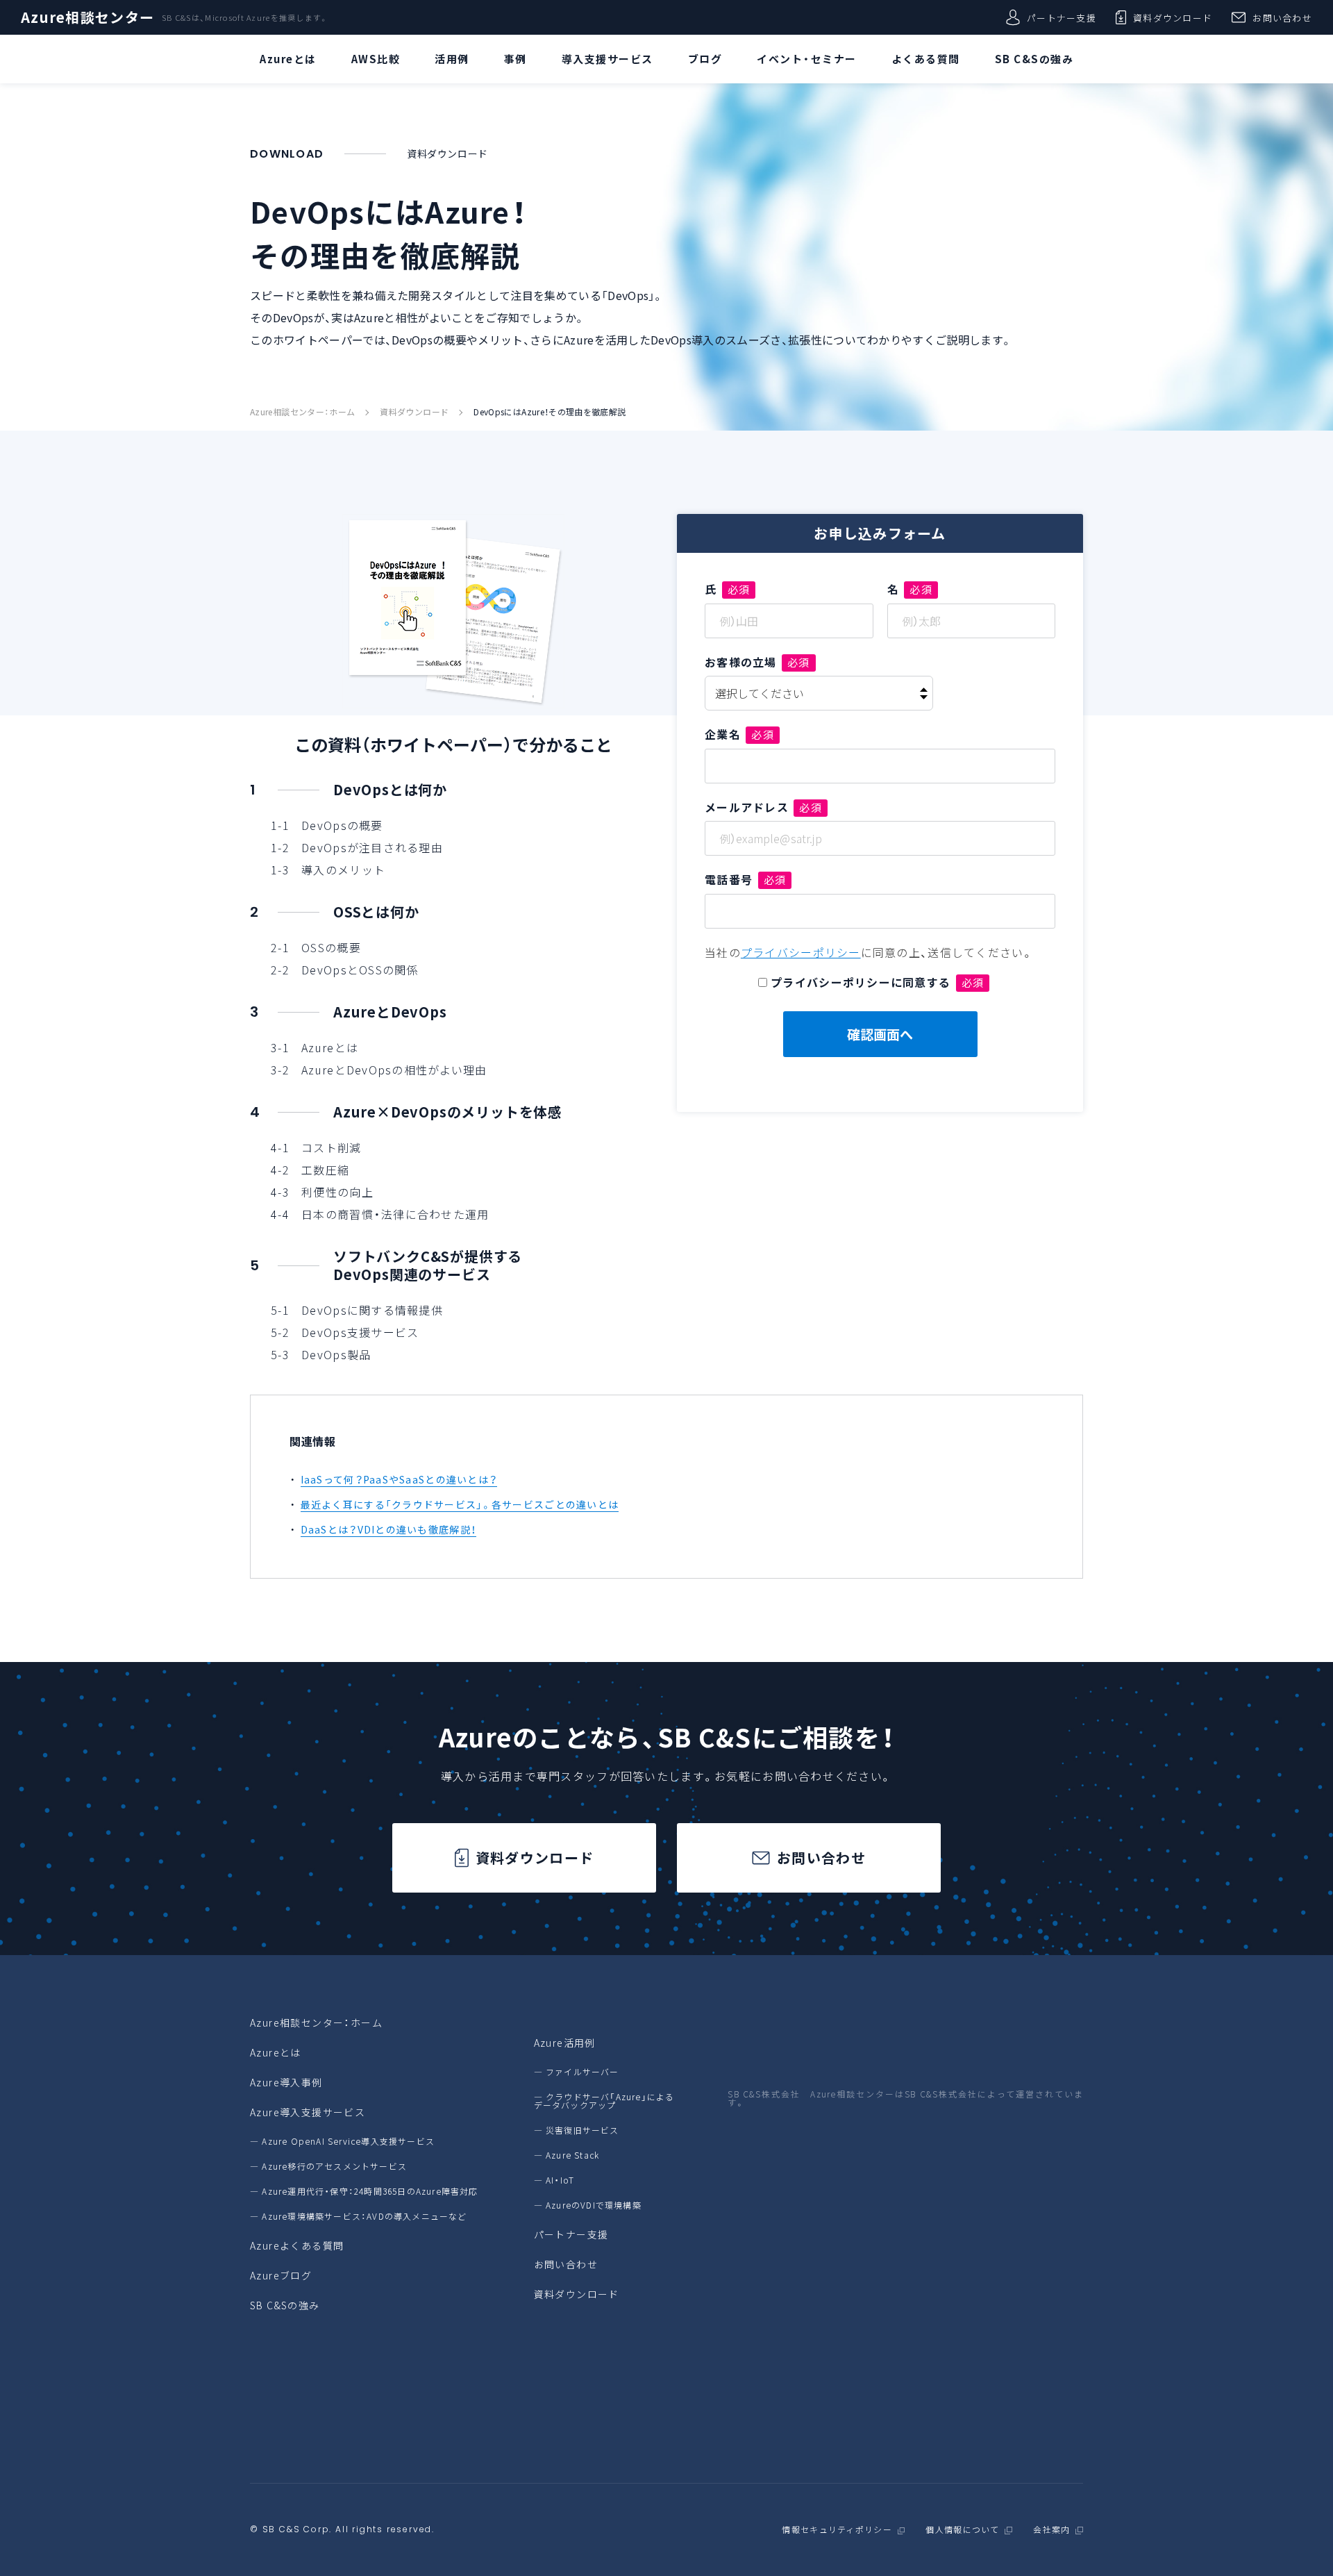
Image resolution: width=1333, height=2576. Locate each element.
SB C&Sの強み (285, 2305)
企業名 (739, 734)
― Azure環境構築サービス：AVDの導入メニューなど (359, 2216)
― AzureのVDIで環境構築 (588, 2205)
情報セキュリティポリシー (837, 2530)
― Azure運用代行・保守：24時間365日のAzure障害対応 (364, 2191)
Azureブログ (281, 2275)
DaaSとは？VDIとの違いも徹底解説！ (389, 1529)
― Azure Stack (567, 2155)
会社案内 (1051, 2530)
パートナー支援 (1062, 18)
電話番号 (745, 879)
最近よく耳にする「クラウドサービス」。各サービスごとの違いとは (460, 1504)
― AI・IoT (554, 2180)
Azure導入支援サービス (308, 2112)
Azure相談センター (87, 17)
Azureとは (276, 2052)
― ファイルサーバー (577, 2072)
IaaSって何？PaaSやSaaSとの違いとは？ (399, 1479)
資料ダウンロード (1173, 18)
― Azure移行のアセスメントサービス (328, 2166)
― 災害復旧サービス (577, 2130)
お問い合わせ (1282, 18)
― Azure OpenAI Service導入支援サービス (342, 2141)
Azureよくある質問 (297, 2245)
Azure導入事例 (286, 2082)
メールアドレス (763, 807)
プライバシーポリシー (801, 952)
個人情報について (962, 2530)
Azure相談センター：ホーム (302, 412)
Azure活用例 (565, 2043)
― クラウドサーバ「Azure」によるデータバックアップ (604, 2101)
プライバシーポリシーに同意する (877, 982)
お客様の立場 (757, 662)
